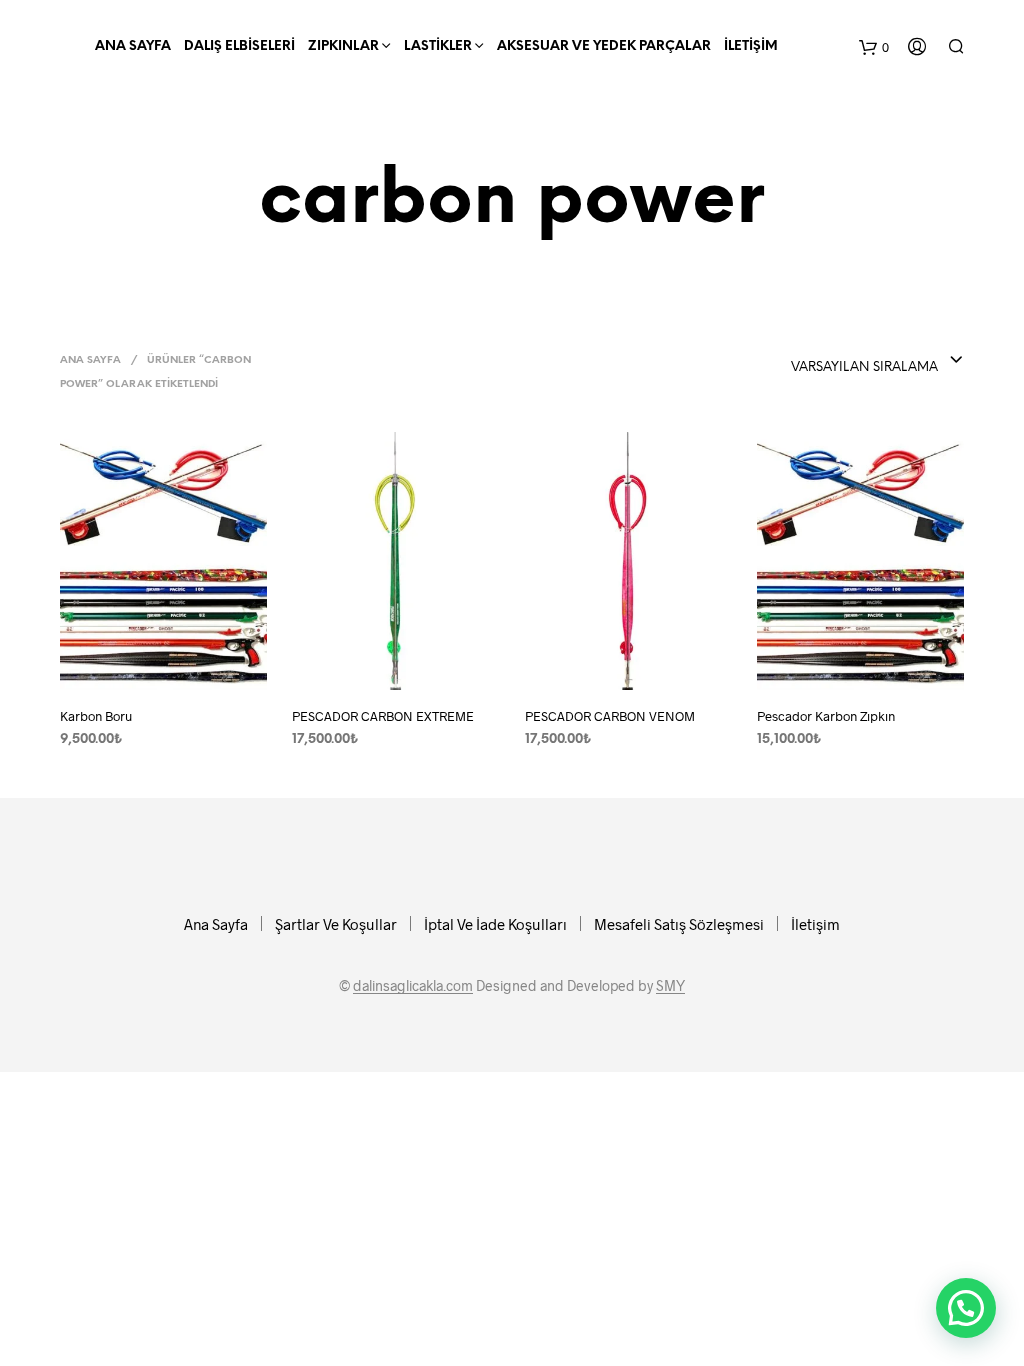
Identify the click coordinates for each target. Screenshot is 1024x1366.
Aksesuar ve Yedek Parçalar (604, 46)
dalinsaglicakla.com (413, 986)
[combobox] (805, 361)
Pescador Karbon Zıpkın (826, 716)
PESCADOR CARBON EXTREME (383, 716)
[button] (966, 1308)
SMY (670, 986)
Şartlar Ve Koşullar (336, 924)
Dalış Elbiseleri (239, 46)
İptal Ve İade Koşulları (495, 924)
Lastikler (438, 46)
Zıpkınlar (343, 46)
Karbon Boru (96, 716)
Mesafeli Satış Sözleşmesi (679, 924)
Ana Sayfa (133, 46)
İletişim (751, 46)
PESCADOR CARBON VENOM (610, 716)
